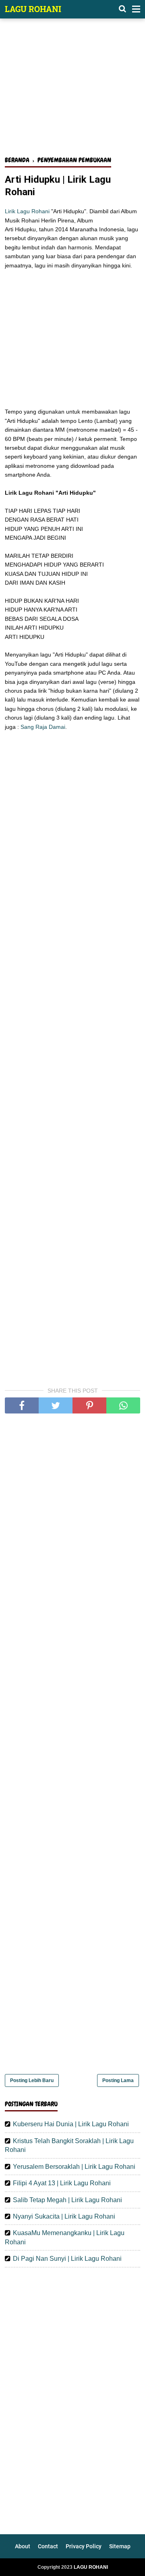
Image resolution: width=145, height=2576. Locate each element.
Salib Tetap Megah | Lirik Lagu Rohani (67, 2200)
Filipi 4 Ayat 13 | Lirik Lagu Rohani (62, 2183)
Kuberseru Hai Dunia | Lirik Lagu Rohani (71, 2124)
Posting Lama (118, 2080)
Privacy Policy (84, 2546)
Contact (48, 2546)
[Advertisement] (72, 92)
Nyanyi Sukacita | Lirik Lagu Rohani (64, 2216)
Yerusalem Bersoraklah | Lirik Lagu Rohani (74, 2167)
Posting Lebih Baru (32, 2080)
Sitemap (120, 2546)
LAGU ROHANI (33, 9)
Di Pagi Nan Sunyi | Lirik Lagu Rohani (67, 2259)
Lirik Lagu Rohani (27, 211)
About (23, 2546)
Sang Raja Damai (43, 727)
